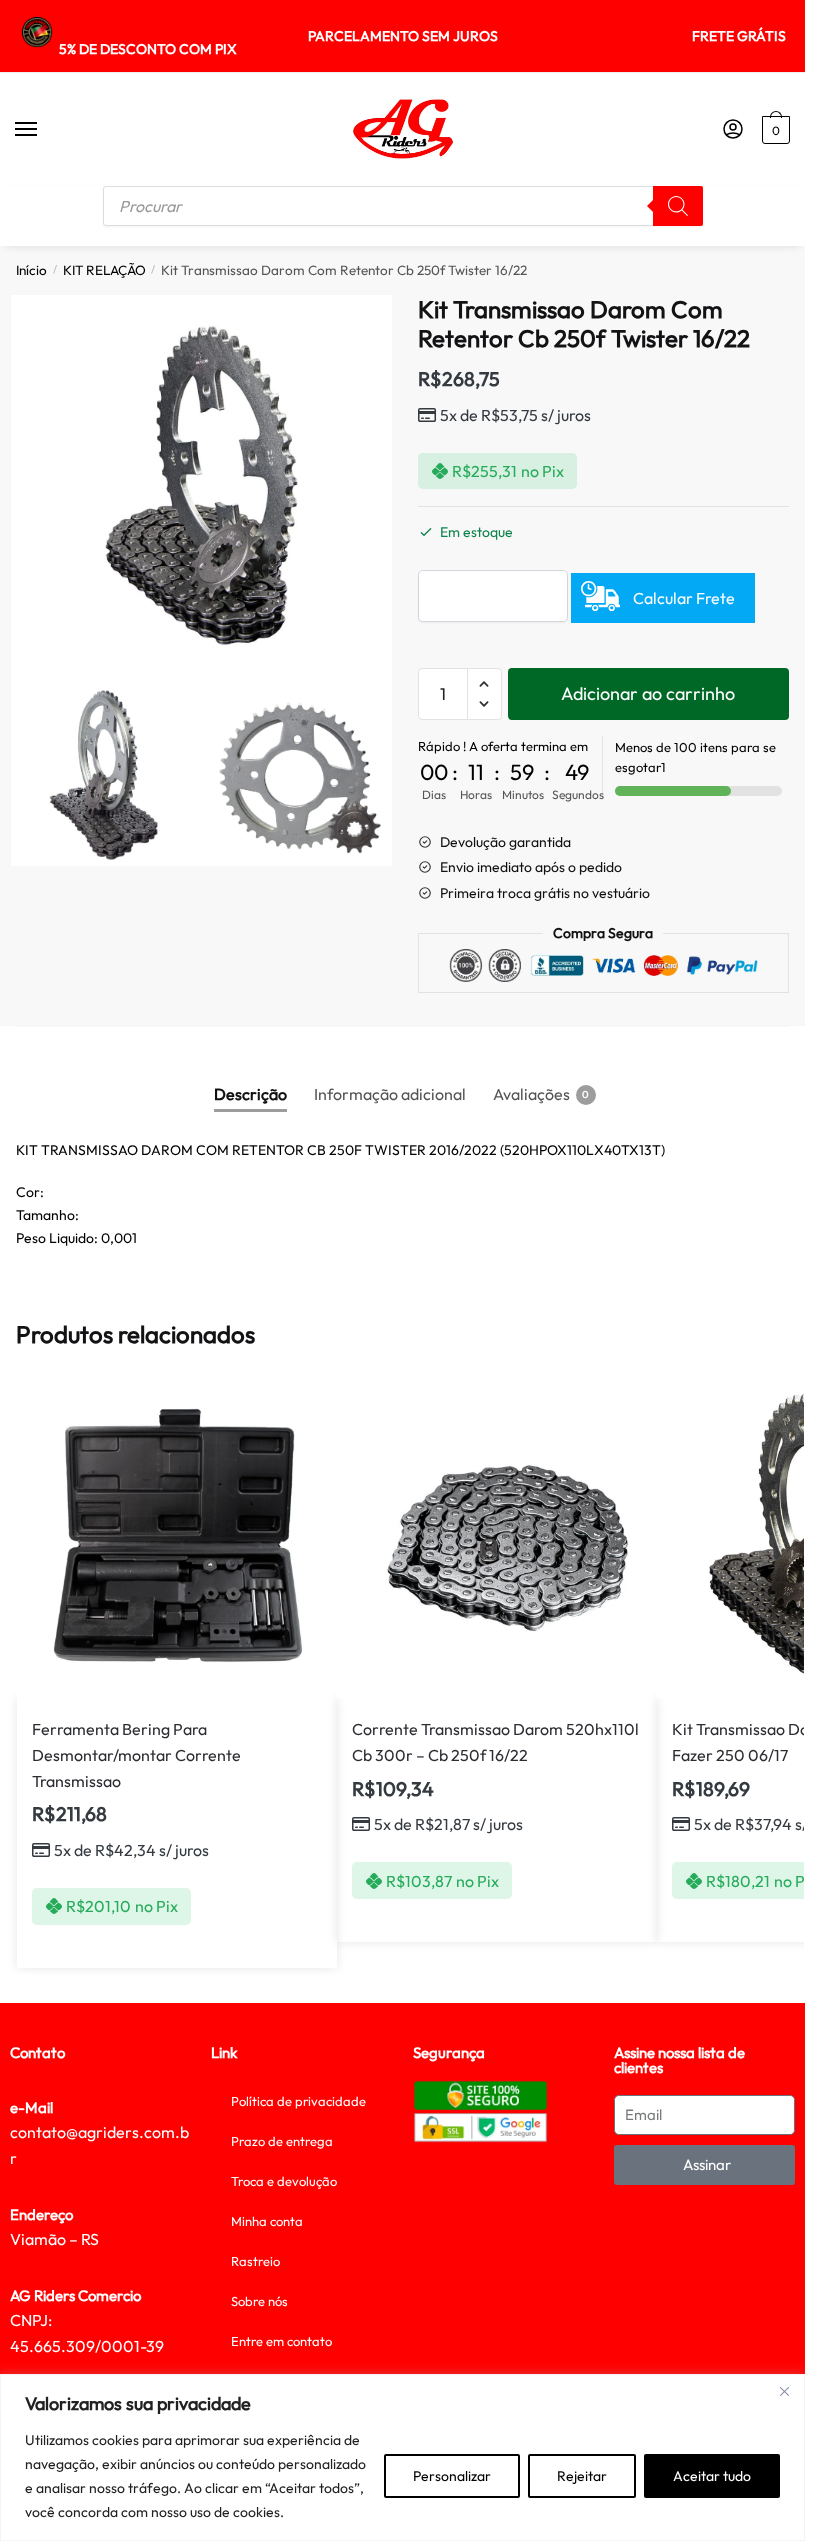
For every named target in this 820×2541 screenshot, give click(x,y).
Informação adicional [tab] (390, 1094)
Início (31, 270)
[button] (484, 684)
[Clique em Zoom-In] (201, 485)
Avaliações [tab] (531, 1094)
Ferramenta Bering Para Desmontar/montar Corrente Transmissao (136, 1755)
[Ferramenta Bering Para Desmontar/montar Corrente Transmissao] (177, 1538)
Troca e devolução (284, 2181)
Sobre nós (259, 2301)
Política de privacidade (298, 2101)
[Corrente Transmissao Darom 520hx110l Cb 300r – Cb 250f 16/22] (497, 1538)
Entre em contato (281, 2341)
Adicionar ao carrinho (648, 693)
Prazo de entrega (282, 2141)
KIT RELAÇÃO (104, 270)
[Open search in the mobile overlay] (403, 206)
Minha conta (267, 2221)
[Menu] (45, 130)
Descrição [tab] (250, 1094)
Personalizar (452, 2476)
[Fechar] (784, 2391)
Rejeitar (582, 2476)
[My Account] (733, 130)
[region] (402, 2457)
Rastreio (255, 2261)
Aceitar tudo (712, 2476)
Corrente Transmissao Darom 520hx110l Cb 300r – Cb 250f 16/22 (495, 1742)
